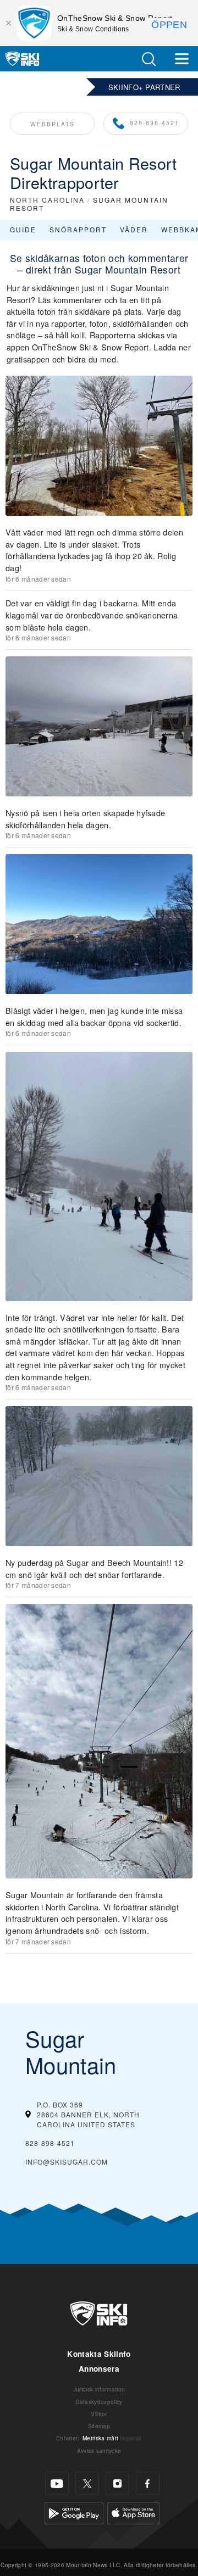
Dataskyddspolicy (99, 2402)
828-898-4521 (155, 123)
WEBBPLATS (53, 124)
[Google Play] (74, 2512)
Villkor (99, 2414)
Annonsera (99, 2369)
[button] (148, 59)
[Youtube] (57, 2483)
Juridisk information (99, 2389)
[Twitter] (87, 2483)
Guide (23, 229)
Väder (134, 229)
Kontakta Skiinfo (99, 2354)
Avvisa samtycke (99, 2450)
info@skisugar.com (67, 2162)
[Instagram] (117, 2483)
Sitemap (99, 2426)
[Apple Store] (133, 2512)
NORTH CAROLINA (47, 200)
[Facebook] (148, 2483)
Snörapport (78, 229)
